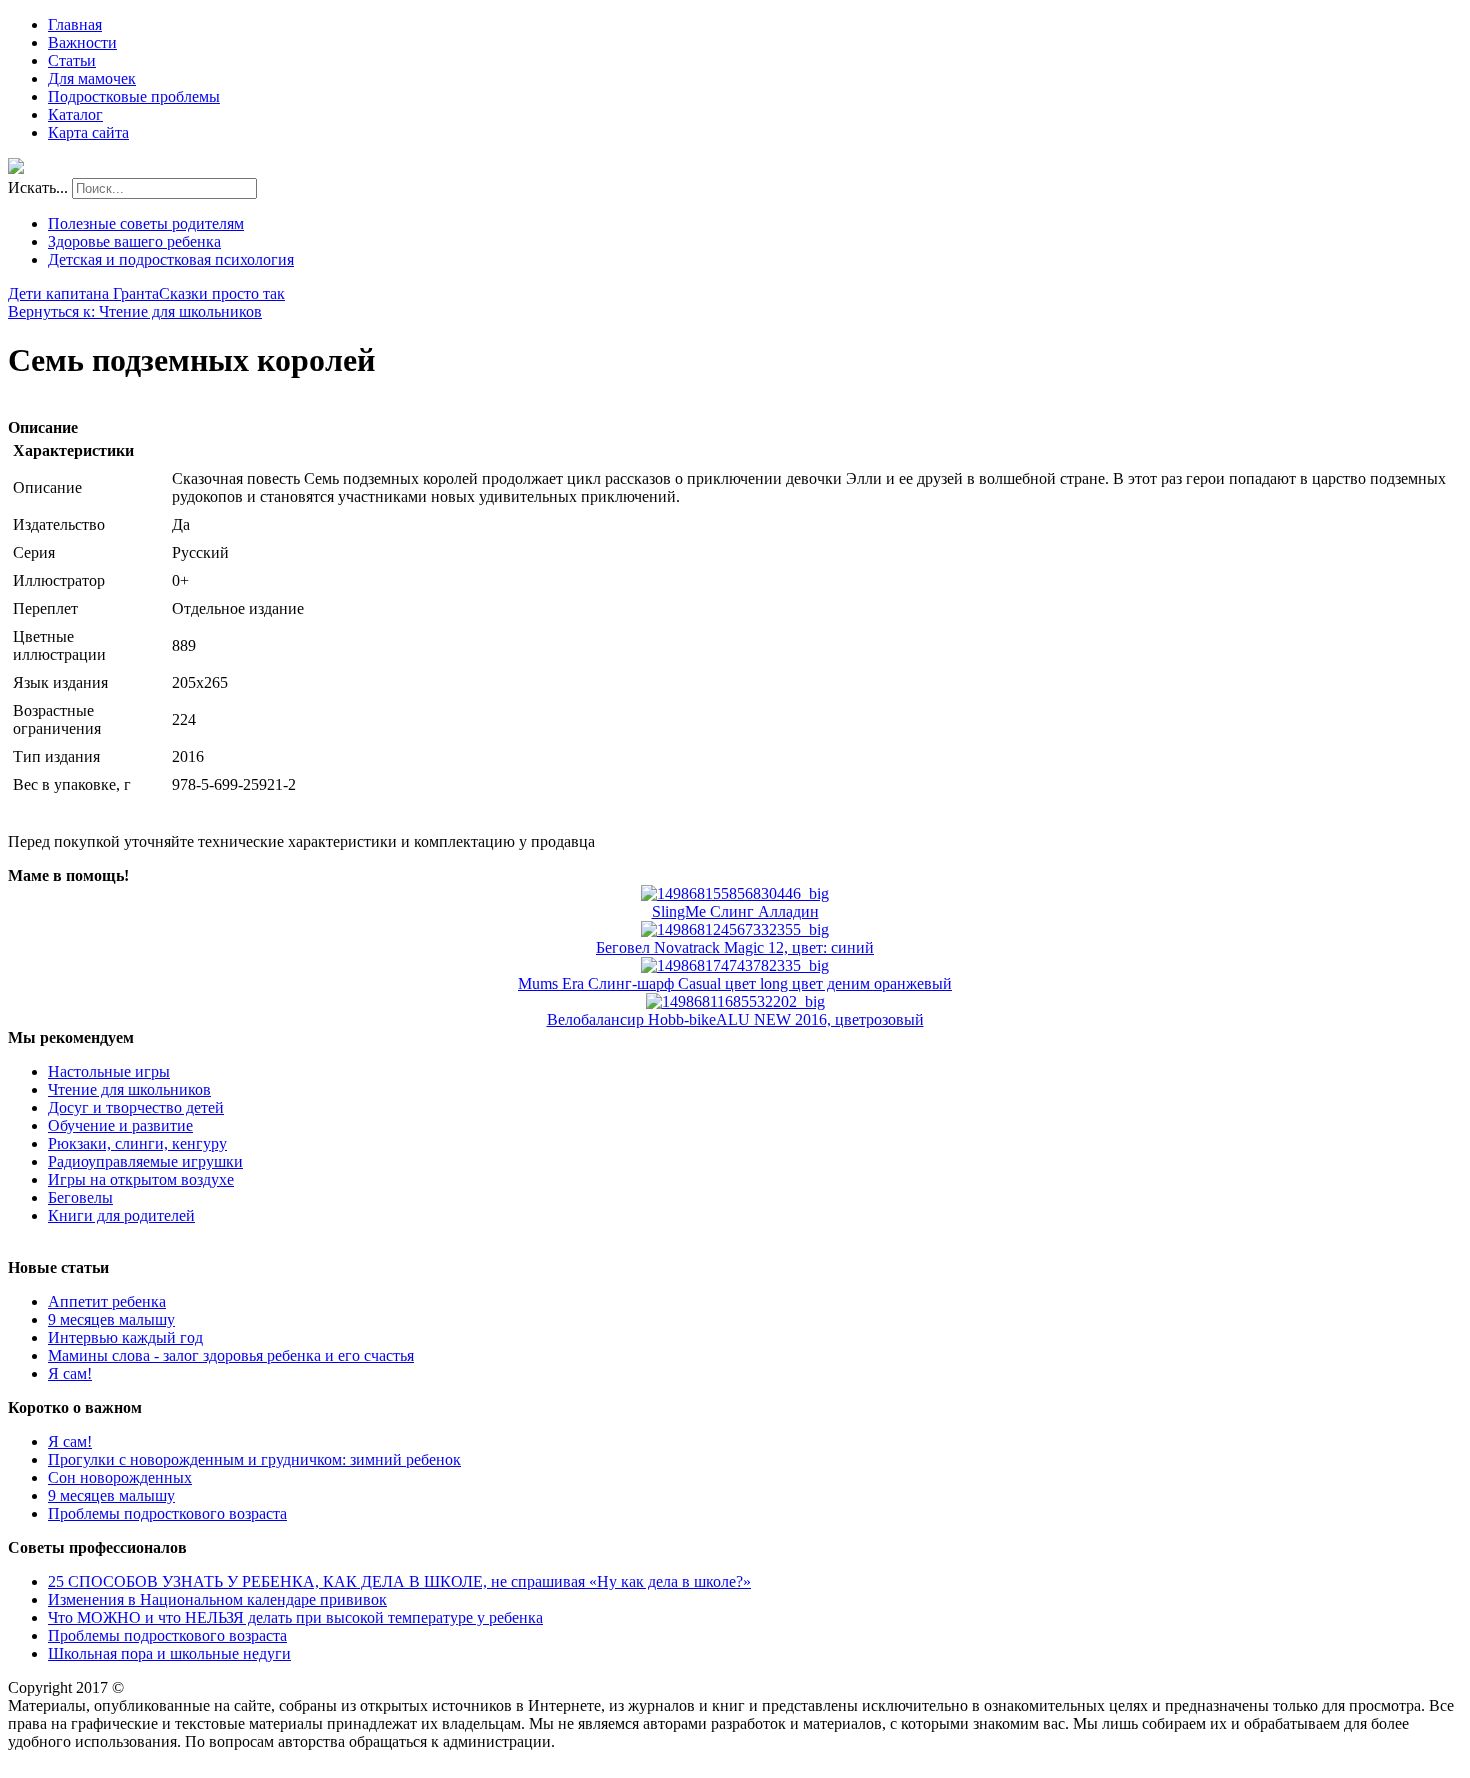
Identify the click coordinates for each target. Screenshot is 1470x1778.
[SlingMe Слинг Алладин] (735, 893)
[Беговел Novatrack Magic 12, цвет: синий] (735, 929)
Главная (75, 24)
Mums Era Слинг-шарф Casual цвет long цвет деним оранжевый (735, 983)
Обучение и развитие (120, 1125)
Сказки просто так (222, 293)
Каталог (75, 114)
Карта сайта (88, 132)
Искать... (38, 187)
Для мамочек (92, 78)
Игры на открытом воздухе (141, 1179)
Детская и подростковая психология (171, 259)
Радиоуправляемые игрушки (145, 1161)
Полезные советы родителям (146, 223)
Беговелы (80, 1197)
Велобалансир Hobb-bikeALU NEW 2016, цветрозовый (735, 1019)
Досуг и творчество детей (136, 1107)
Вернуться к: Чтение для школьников (135, 311)
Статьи (72, 60)
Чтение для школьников (129, 1089)
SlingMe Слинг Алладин (735, 911)
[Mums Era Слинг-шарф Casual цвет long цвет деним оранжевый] (735, 965)
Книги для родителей (121, 1215)
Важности (82, 42)
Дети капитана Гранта (83, 293)
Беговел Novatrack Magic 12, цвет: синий (735, 947)
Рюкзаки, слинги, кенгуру (137, 1143)
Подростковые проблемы (134, 96)
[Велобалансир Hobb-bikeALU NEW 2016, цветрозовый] (735, 1001)
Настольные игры (109, 1071)
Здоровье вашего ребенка (134, 241)
